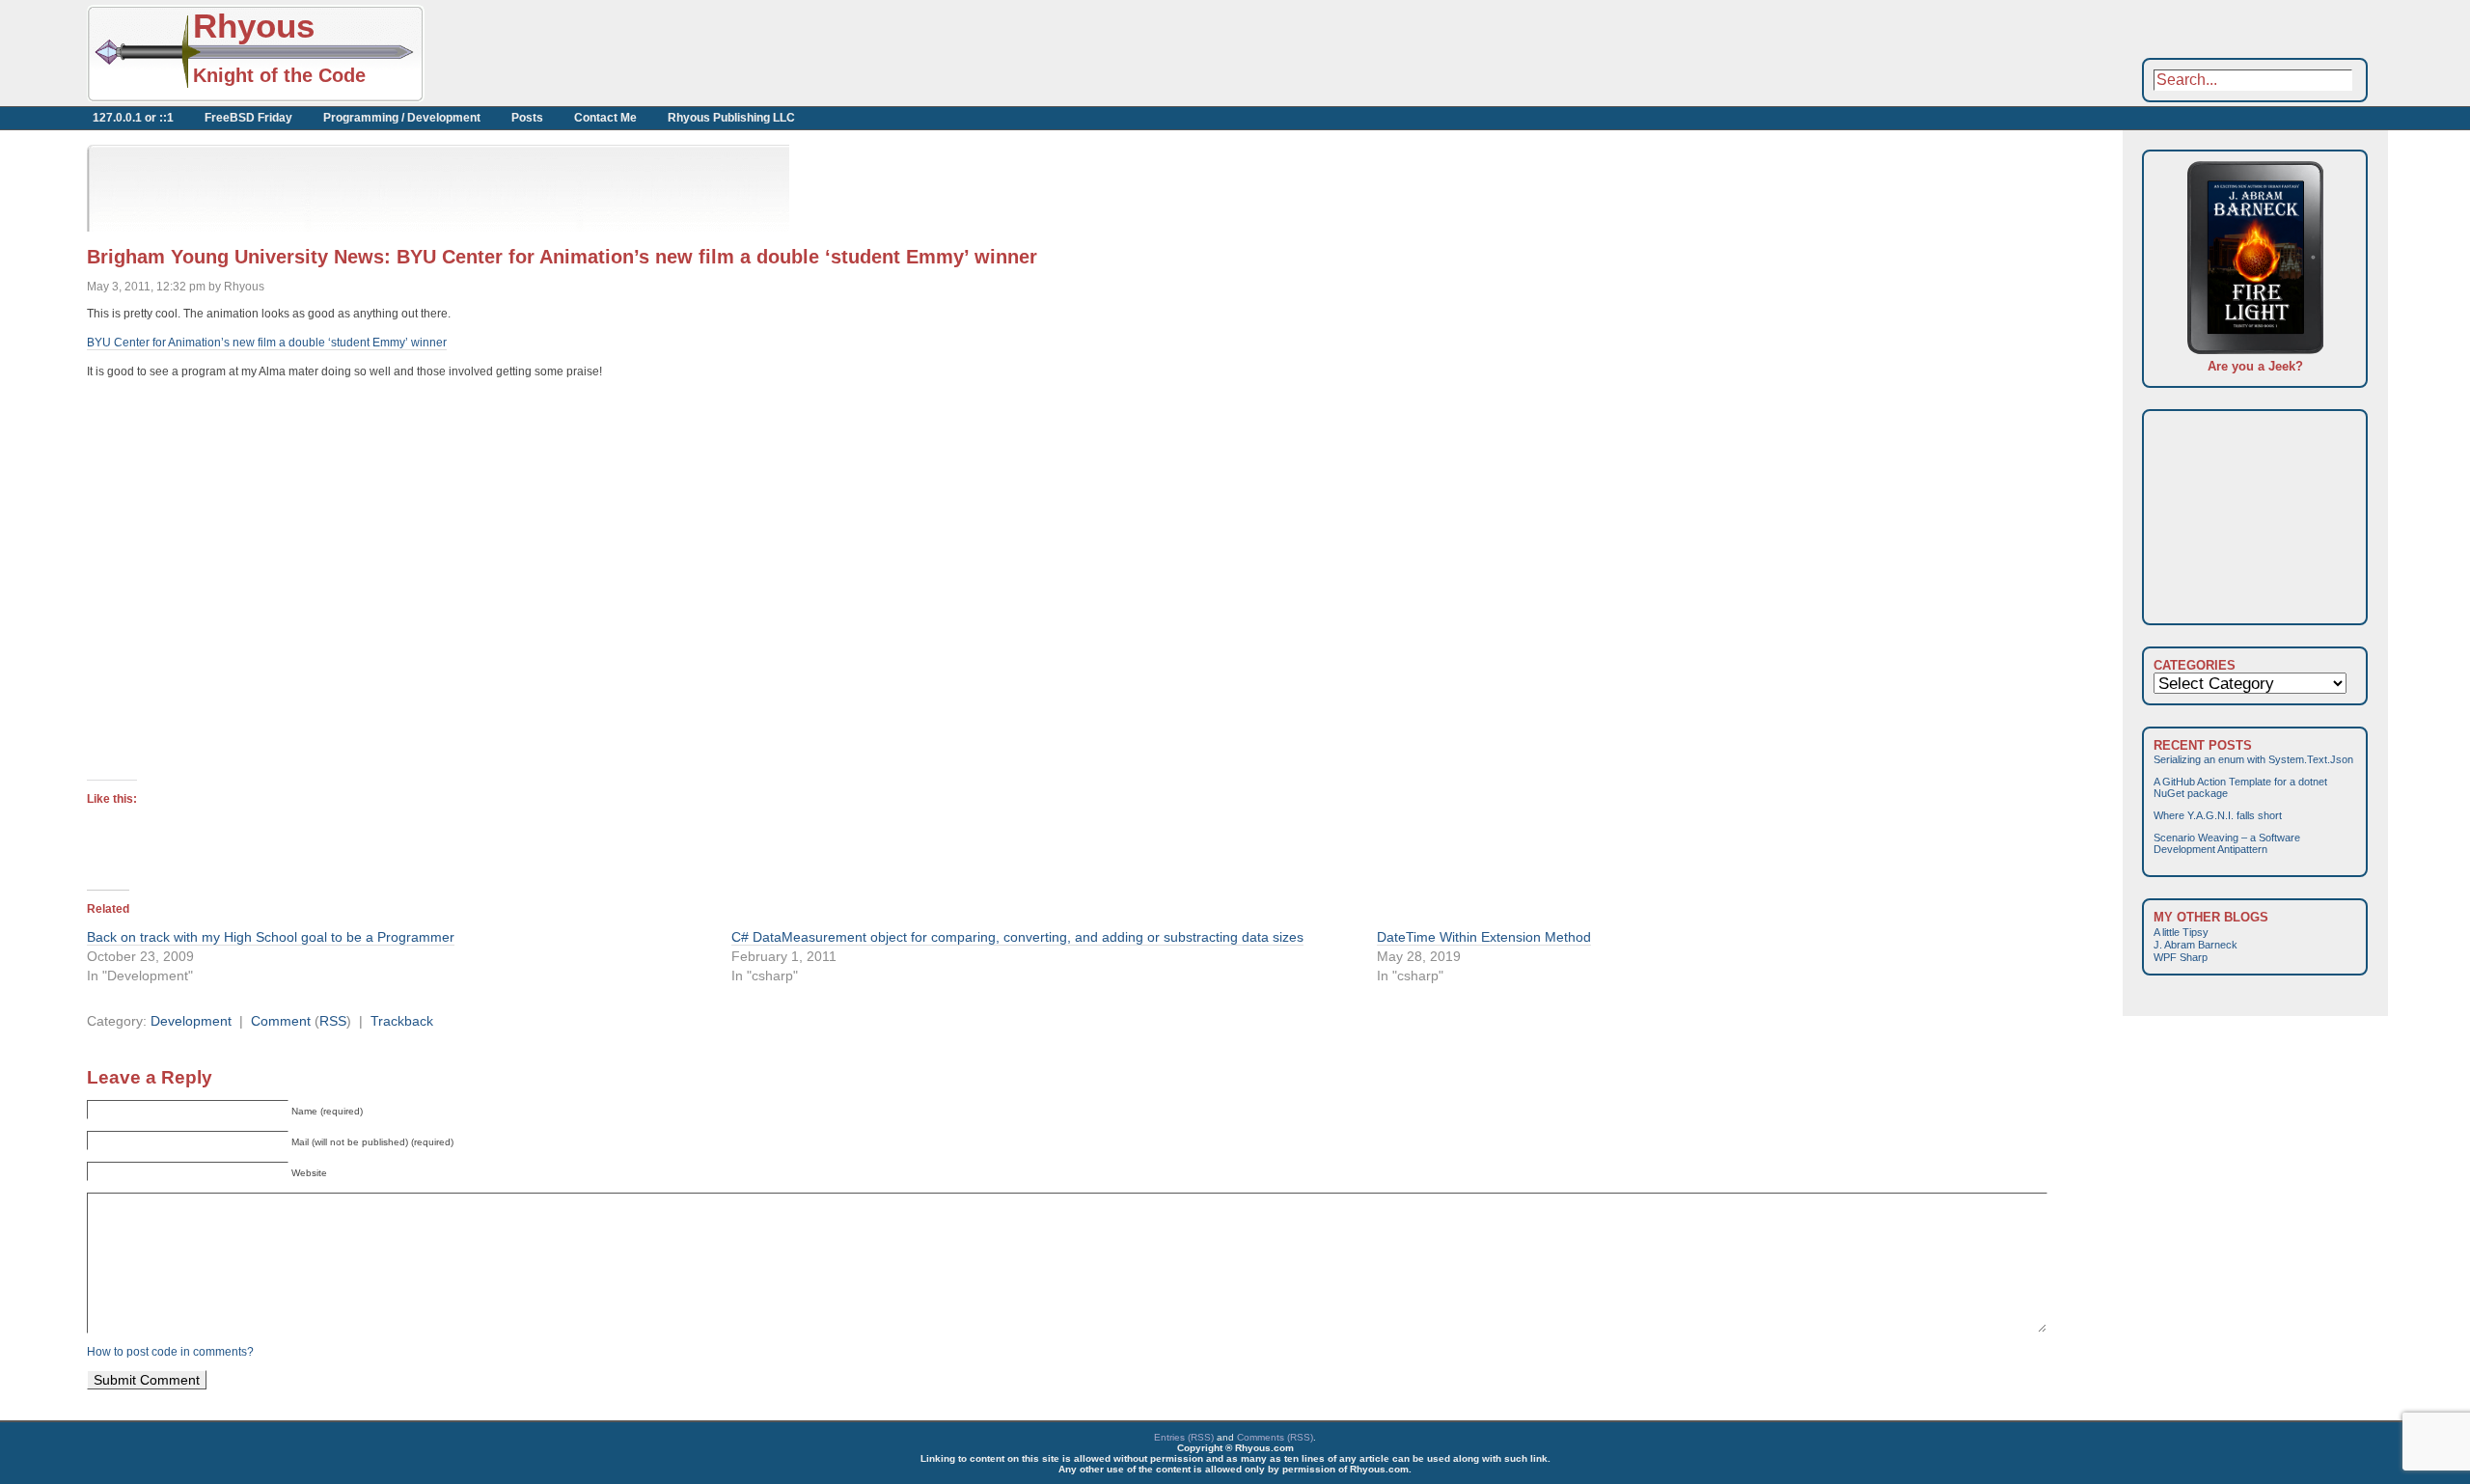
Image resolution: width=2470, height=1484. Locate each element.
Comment (281, 1021)
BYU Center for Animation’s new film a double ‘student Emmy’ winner (267, 343)
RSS (333, 1021)
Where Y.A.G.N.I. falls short (2218, 815)
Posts (527, 118)
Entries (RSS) (1184, 1437)
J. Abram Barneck (2196, 945)
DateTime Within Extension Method (1484, 937)
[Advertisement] (637, 53)
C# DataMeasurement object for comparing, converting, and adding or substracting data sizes (1017, 937)
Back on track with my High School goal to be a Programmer (271, 937)
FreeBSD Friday (248, 118)
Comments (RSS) (1275, 1437)
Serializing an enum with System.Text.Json (2253, 759)
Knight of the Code (279, 75)
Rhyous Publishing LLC (731, 118)
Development (191, 1021)
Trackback (402, 1021)
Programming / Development (402, 118)
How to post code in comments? (170, 1352)
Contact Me (605, 118)
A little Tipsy (2181, 932)
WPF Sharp (2181, 957)
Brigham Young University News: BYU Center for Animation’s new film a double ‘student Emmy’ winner (562, 257)
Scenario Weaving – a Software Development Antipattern (2227, 843)
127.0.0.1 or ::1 (133, 118)
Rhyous (254, 26)
